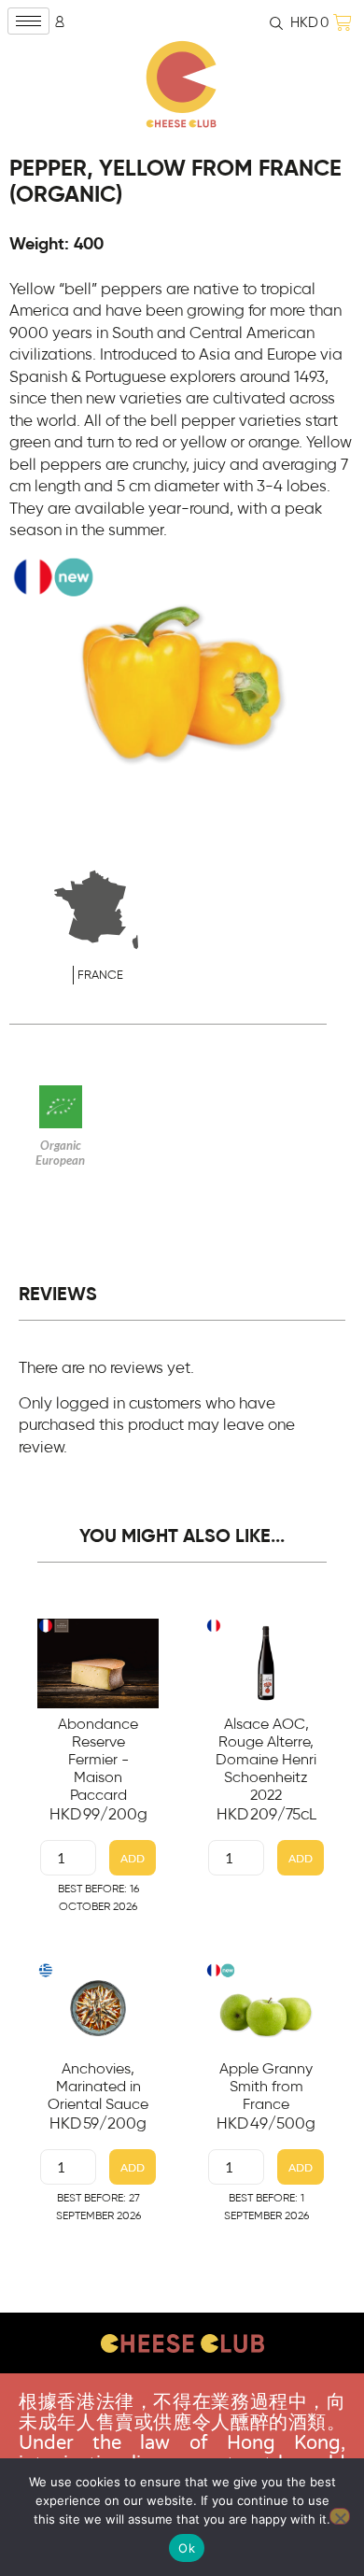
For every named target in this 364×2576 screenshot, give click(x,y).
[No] (340, 2516)
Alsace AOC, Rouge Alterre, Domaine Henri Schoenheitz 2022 (266, 1760)
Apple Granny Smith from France (266, 2087)
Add (133, 1858)
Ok (187, 2548)
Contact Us (182, 2391)
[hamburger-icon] (28, 21)
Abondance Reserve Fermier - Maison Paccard (98, 1760)
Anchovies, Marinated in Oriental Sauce (98, 2087)
